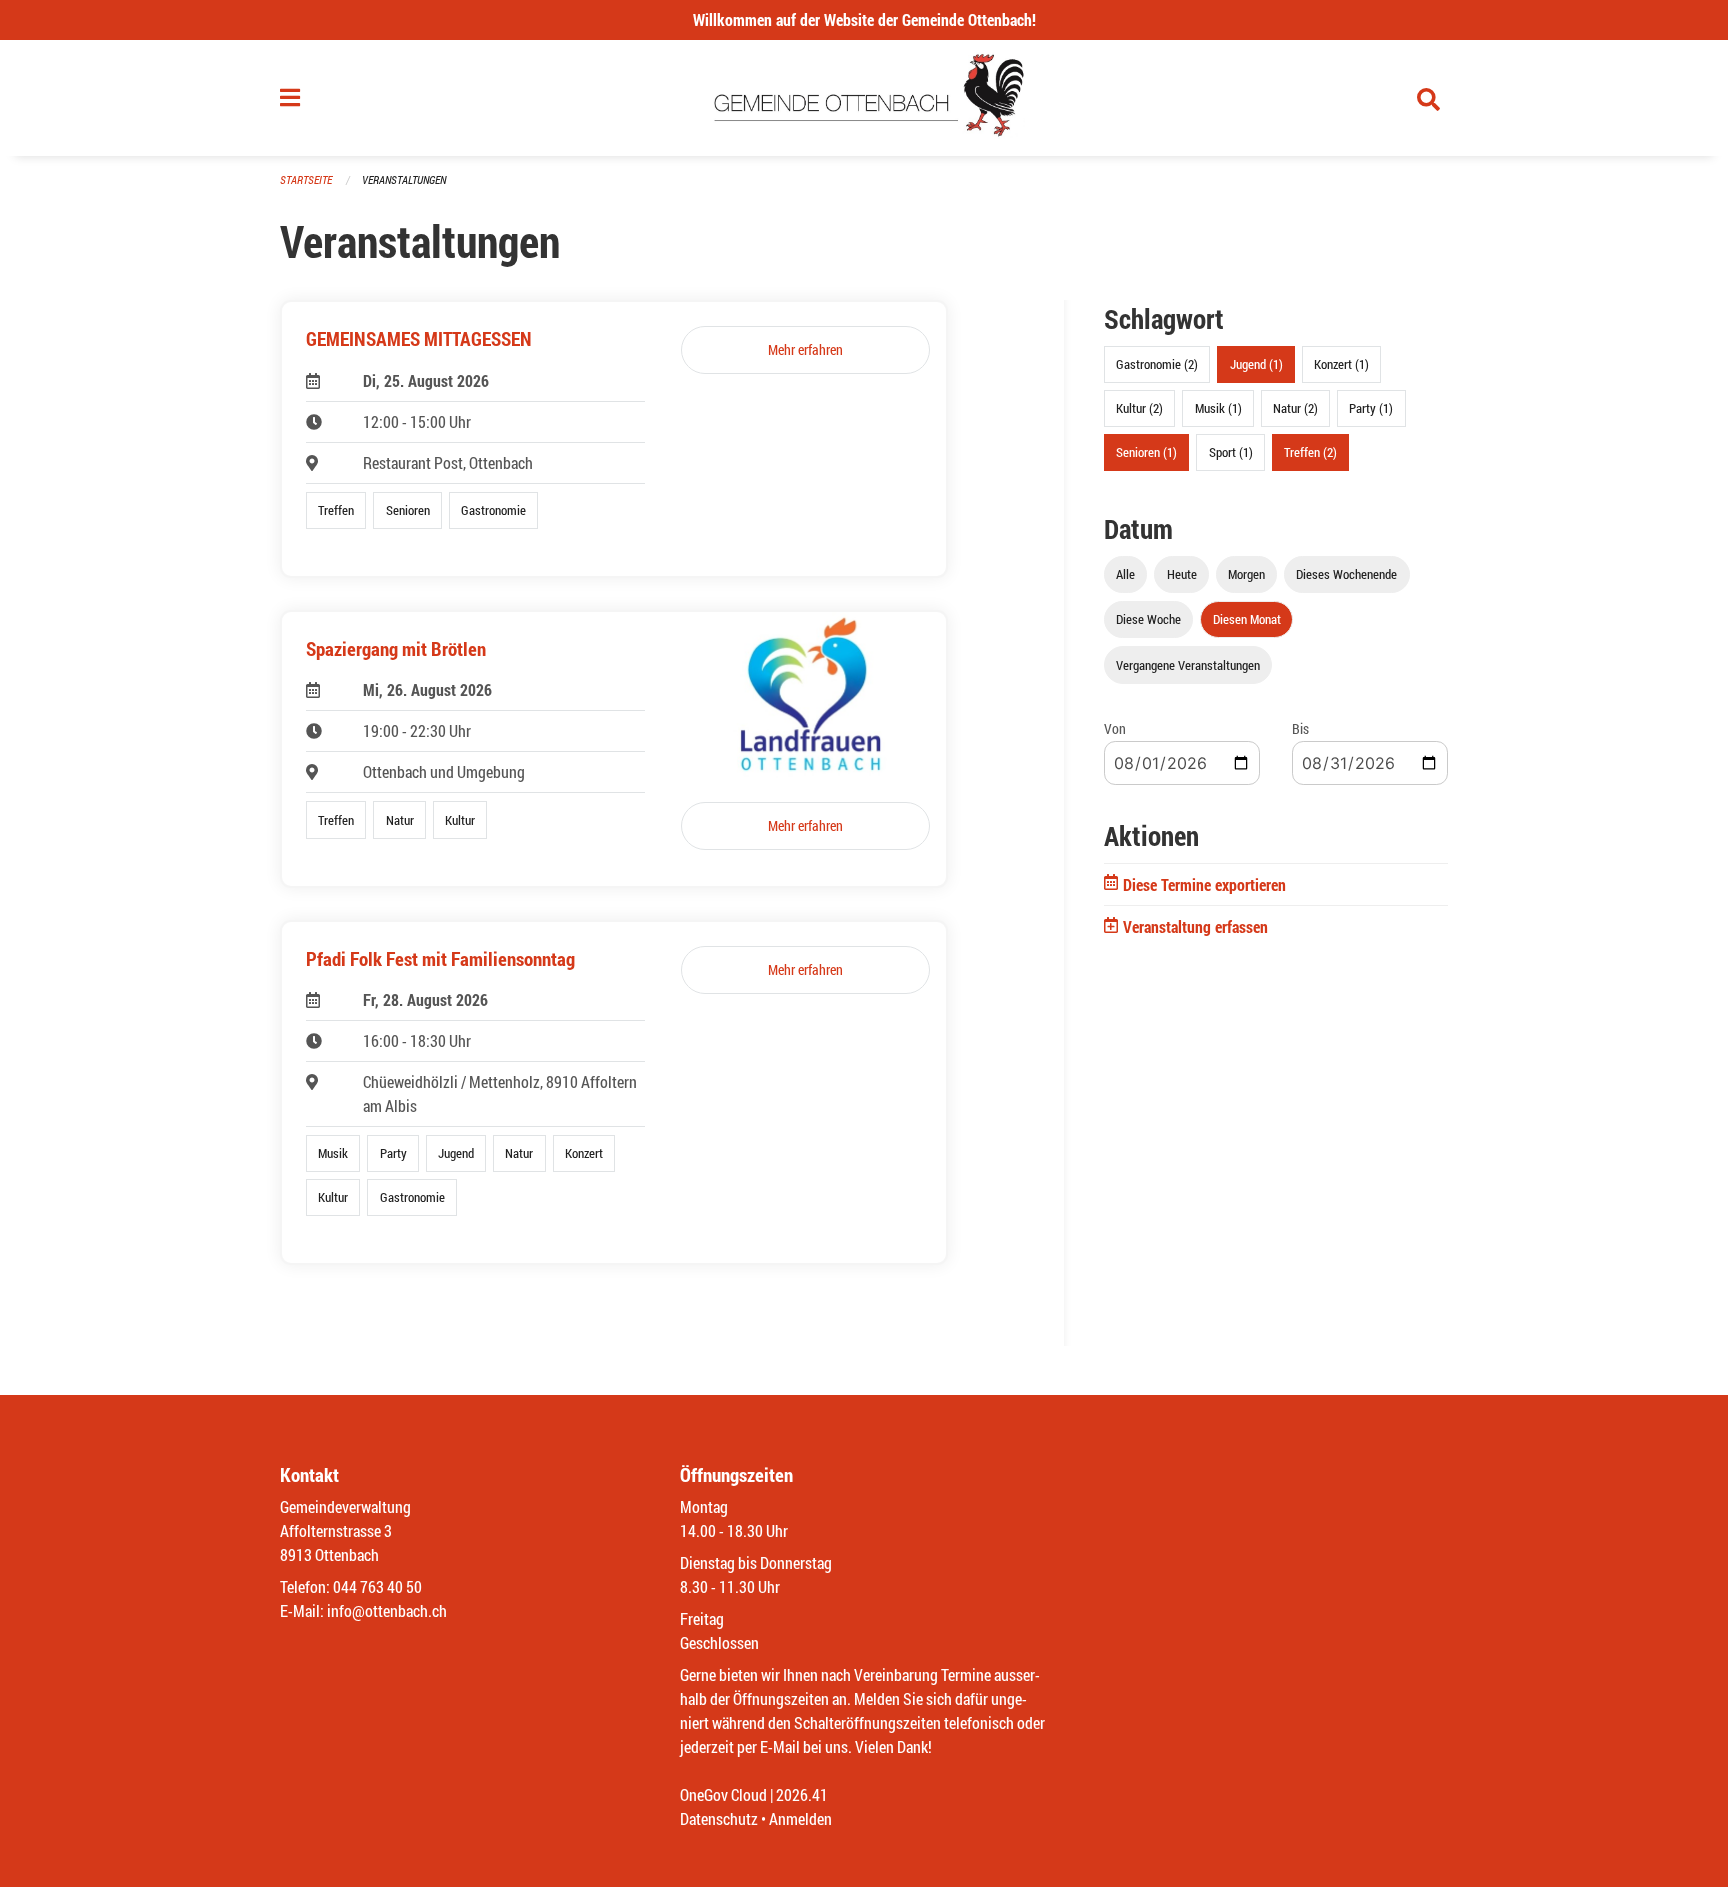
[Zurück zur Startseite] (864, 98)
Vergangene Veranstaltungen (1188, 665)
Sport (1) (1231, 452)
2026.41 (802, 1794)
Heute (1182, 574)
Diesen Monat (1247, 619)
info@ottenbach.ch (387, 1610)
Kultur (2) (1139, 408)
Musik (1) (1218, 408)
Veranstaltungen (404, 179)
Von (1115, 728)
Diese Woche (1148, 619)
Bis (1300, 728)
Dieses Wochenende (1346, 574)
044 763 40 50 (377, 1586)
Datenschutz (719, 1818)
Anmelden (800, 1818)
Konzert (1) (1341, 364)
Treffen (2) (1310, 452)
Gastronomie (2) (1157, 364)
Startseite (306, 179)
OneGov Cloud (723, 1794)
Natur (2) (1295, 408)
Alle (1125, 574)
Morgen (1246, 574)
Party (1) (1371, 408)
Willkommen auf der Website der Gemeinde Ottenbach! (864, 19)
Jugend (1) (1256, 364)
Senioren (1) (1146, 452)
